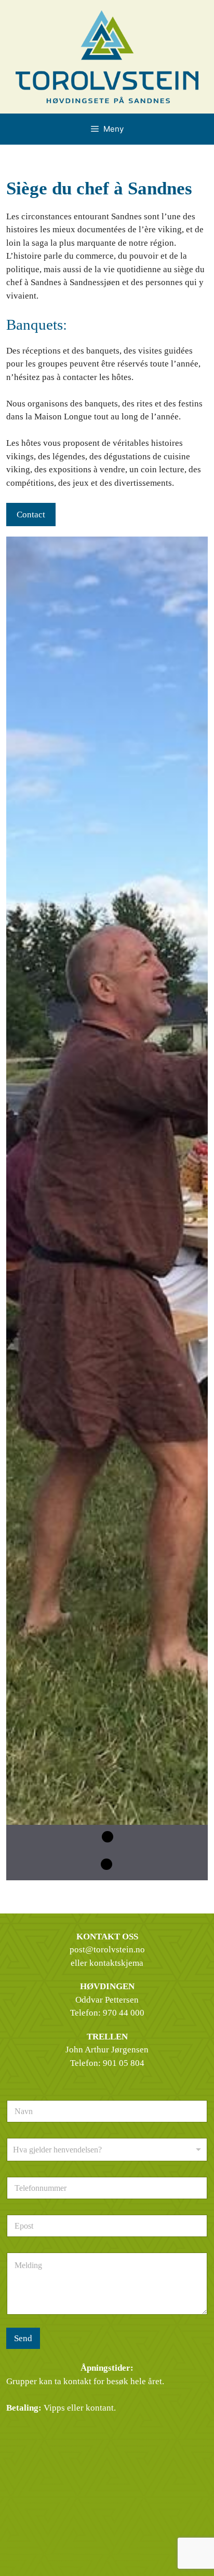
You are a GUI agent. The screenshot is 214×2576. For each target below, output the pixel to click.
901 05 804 (124, 2063)
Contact (31, 515)
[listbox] (107, 2150)
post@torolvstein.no (107, 1949)
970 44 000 (124, 2013)
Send (23, 2338)
